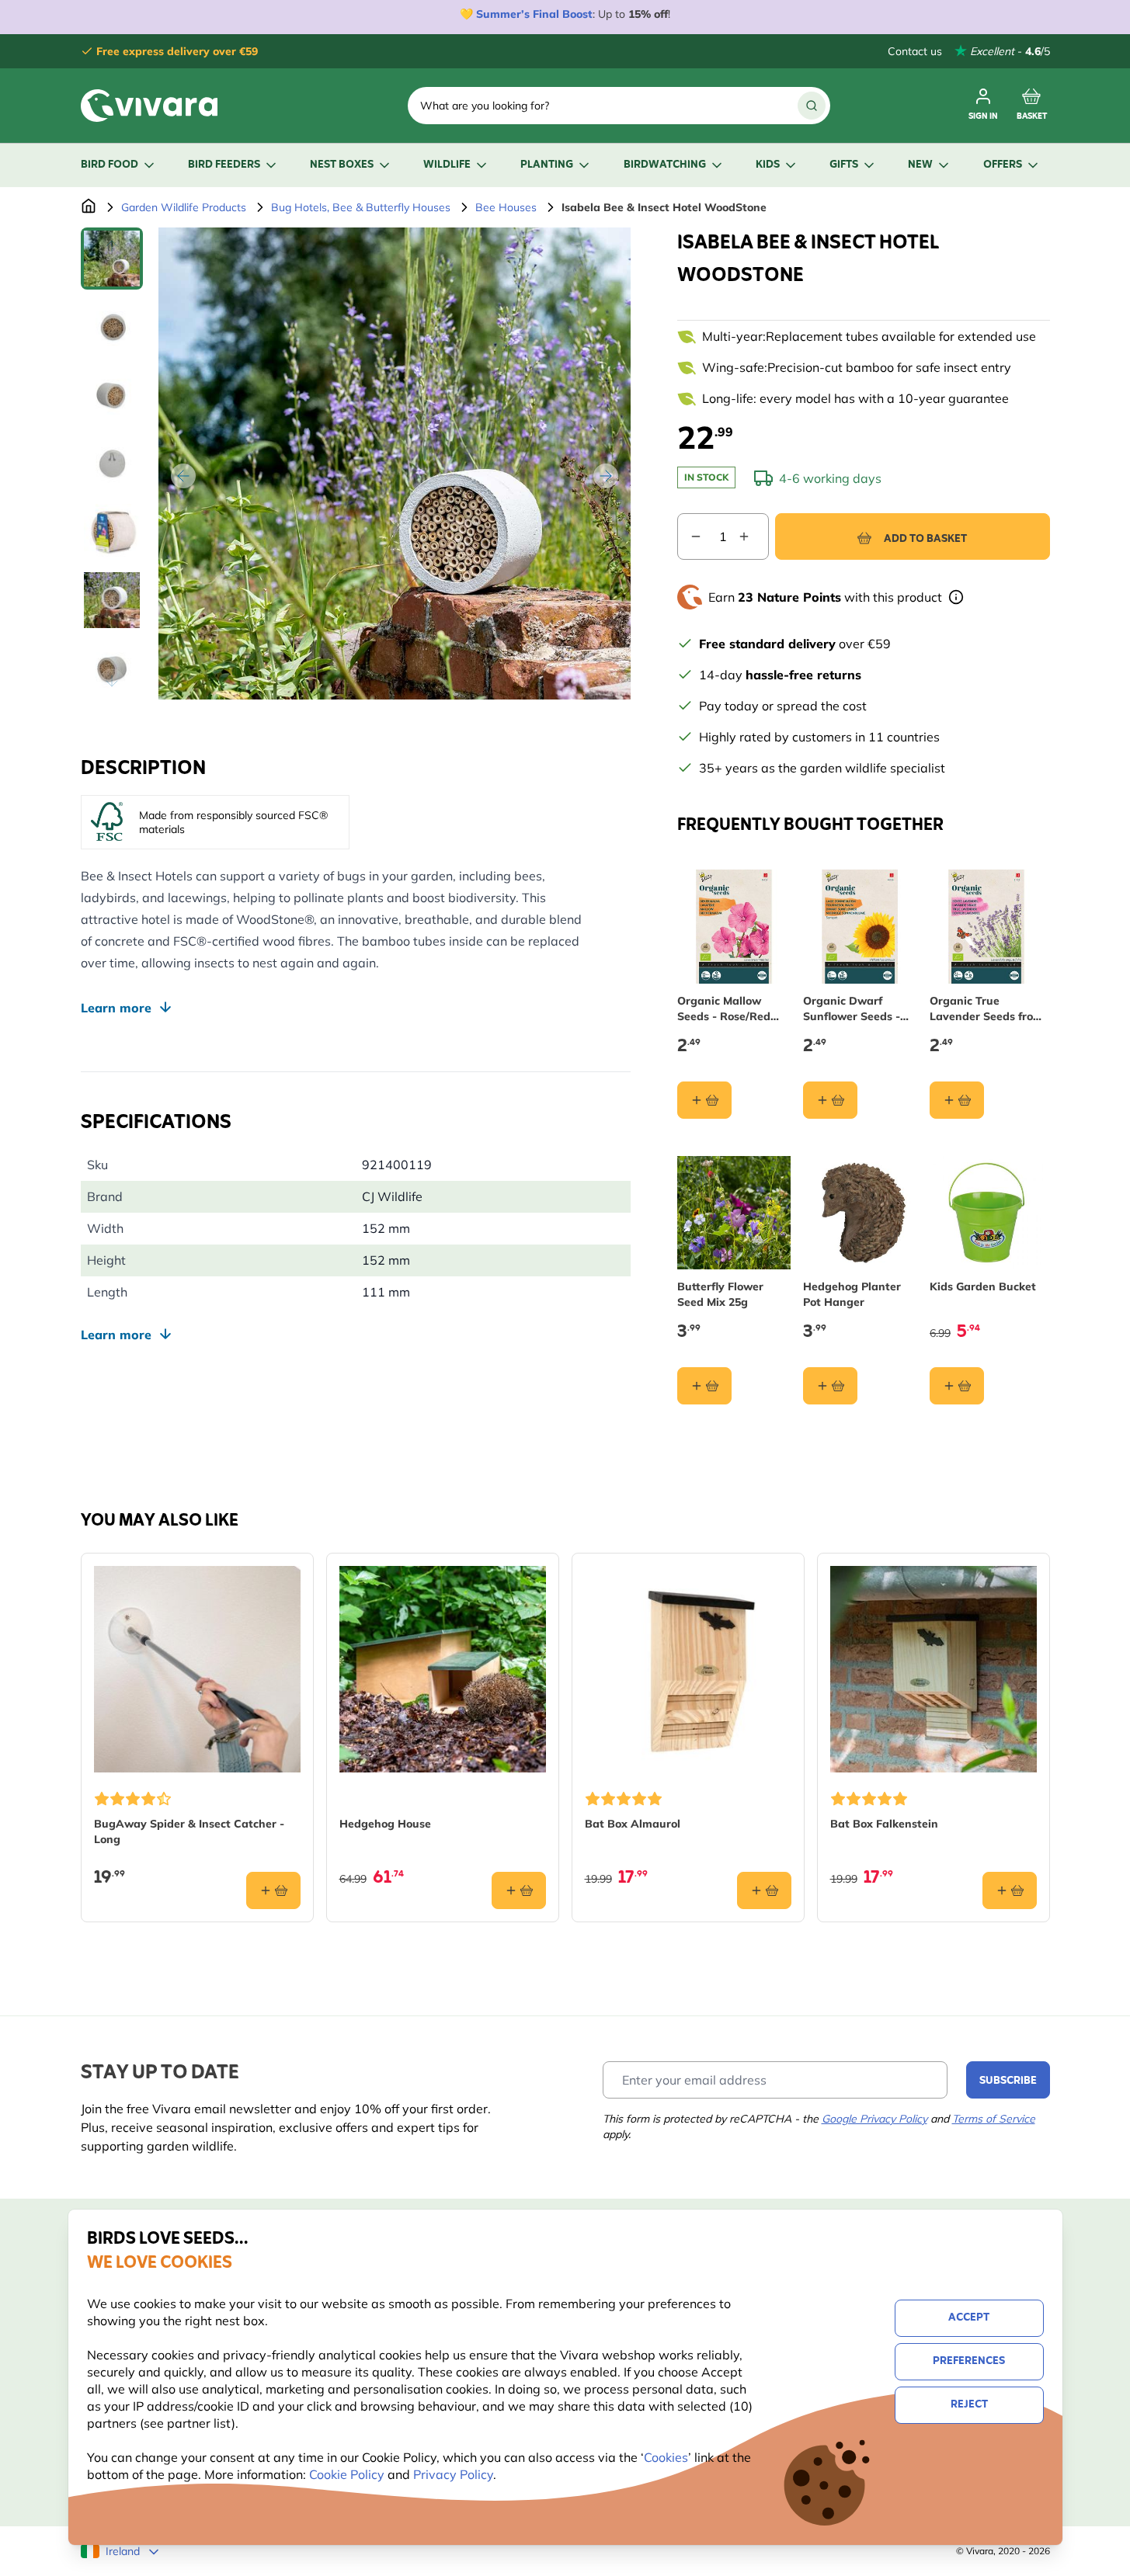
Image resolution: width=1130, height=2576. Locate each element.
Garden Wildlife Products (184, 207)
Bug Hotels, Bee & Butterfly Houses (361, 207)
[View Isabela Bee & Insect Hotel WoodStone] (112, 259)
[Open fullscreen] (395, 463)
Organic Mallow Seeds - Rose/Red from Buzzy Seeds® (729, 1009)
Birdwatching (665, 165)
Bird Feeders (224, 165)
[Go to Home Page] (89, 207)
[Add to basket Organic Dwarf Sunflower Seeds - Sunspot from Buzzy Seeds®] (830, 1100)
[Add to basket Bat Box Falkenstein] (1010, 1890)
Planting (547, 165)
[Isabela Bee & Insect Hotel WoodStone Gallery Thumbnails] (112, 463)
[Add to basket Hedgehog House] (519, 1890)
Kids (768, 165)
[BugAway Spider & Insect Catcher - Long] (197, 1669)
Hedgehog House (385, 1824)
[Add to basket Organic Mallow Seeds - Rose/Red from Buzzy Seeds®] (704, 1100)
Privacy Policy (453, 2474)
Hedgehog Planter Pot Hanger (852, 1294)
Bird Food (110, 165)
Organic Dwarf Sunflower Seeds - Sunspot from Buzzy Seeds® (857, 1009)
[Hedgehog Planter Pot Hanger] (860, 1213)
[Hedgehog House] (443, 1669)
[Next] (606, 476)
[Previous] (183, 476)
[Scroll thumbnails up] (112, 246)
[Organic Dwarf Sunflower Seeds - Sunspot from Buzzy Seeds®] (860, 927)
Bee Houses (506, 207)
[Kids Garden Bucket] (987, 1213)
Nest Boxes (342, 165)
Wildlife (447, 165)
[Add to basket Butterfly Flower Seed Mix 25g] (704, 1386)
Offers (1003, 165)
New (920, 165)
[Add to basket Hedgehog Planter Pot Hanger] (830, 1386)
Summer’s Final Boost (534, 14)
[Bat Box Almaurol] (688, 1669)
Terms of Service (994, 2119)
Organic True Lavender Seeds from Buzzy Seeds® (986, 1009)
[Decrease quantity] (690, 536)
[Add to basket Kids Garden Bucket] (957, 1386)
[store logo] (149, 106)
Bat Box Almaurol (633, 1824)
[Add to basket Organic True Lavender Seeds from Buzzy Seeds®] (957, 1100)
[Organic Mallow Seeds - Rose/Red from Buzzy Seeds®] (734, 927)
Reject (969, 2405)
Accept (969, 2318)
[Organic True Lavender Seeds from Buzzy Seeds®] (987, 927)
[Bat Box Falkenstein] (934, 1669)
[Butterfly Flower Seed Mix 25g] (734, 1213)
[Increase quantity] (753, 536)
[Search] (812, 106)
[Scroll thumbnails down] (112, 681)
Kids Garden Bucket (983, 1286)
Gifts (844, 165)
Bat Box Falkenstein (884, 1824)
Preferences (969, 2361)
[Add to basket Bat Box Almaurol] (764, 1890)
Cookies (666, 2457)
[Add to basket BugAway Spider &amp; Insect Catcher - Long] (273, 1890)
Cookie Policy (347, 2474)
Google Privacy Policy (874, 2119)
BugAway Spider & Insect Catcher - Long (189, 1831)
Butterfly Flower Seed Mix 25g (720, 1294)
